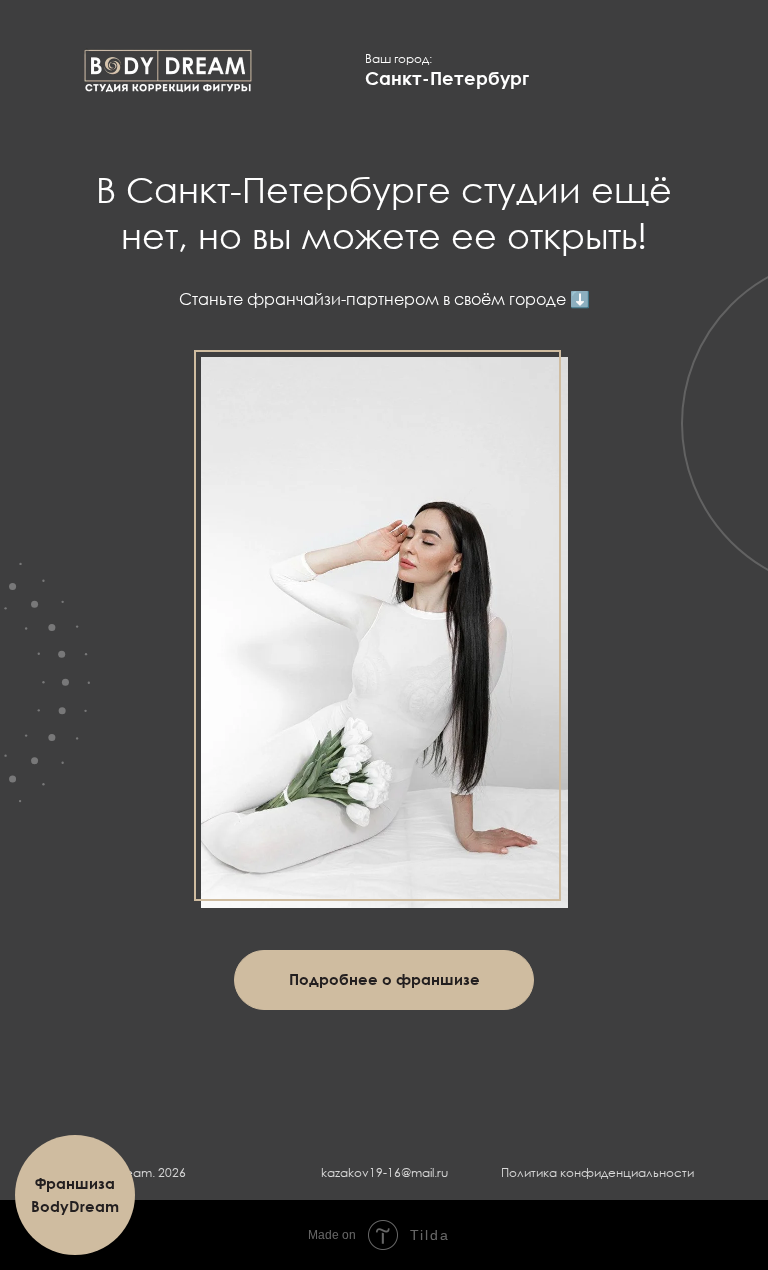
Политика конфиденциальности (597, 1172)
